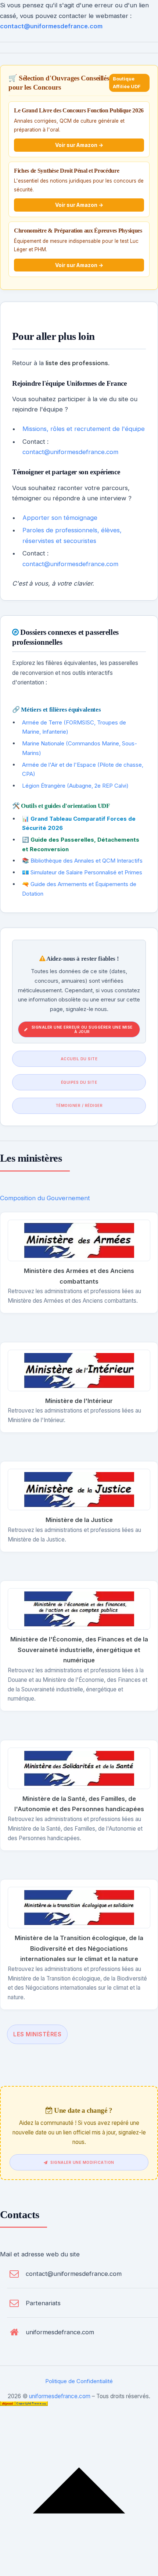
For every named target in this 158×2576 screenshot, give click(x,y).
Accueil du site (79, 1059)
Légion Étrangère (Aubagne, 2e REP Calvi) (75, 786)
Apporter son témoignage (60, 518)
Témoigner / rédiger (79, 1105)
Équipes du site (79, 1082)
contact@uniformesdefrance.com (51, 26)
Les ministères (37, 2034)
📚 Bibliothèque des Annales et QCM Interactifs (82, 861)
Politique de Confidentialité (79, 2381)
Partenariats (43, 2303)
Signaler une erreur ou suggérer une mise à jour (82, 1029)
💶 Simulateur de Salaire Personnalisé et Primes (82, 872)
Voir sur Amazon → (79, 145)
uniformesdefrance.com (60, 2332)
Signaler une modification (82, 2162)
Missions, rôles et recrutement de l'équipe (84, 429)
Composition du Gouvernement (45, 1198)
